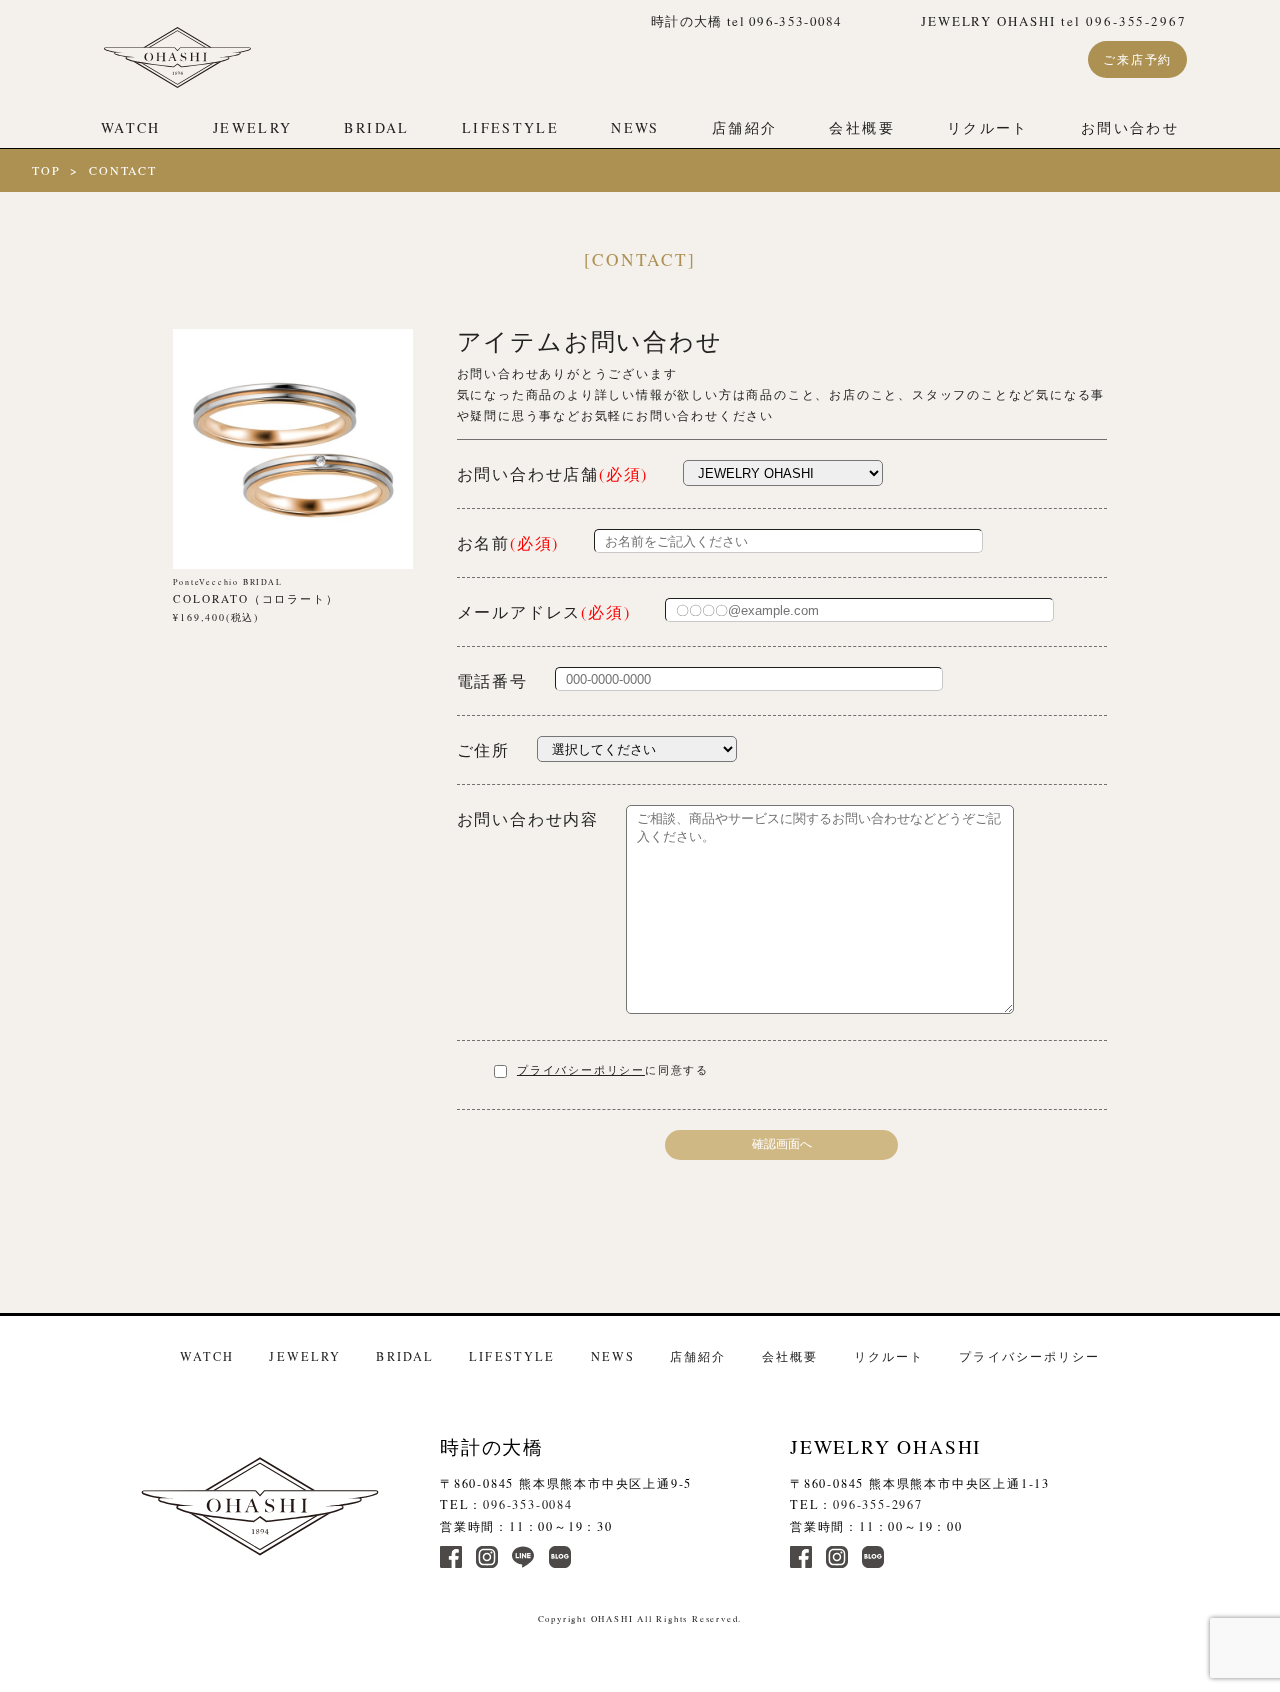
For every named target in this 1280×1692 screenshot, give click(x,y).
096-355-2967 (878, 1504)
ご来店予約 (1137, 59)
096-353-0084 (528, 1504)
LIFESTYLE (510, 127)
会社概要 (862, 127)
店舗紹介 (745, 127)
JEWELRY (253, 127)
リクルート (988, 127)
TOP (46, 170)
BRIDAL (376, 127)
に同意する (613, 1070)
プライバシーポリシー (581, 1070)
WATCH (131, 127)
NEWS (635, 127)
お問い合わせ (1130, 127)
